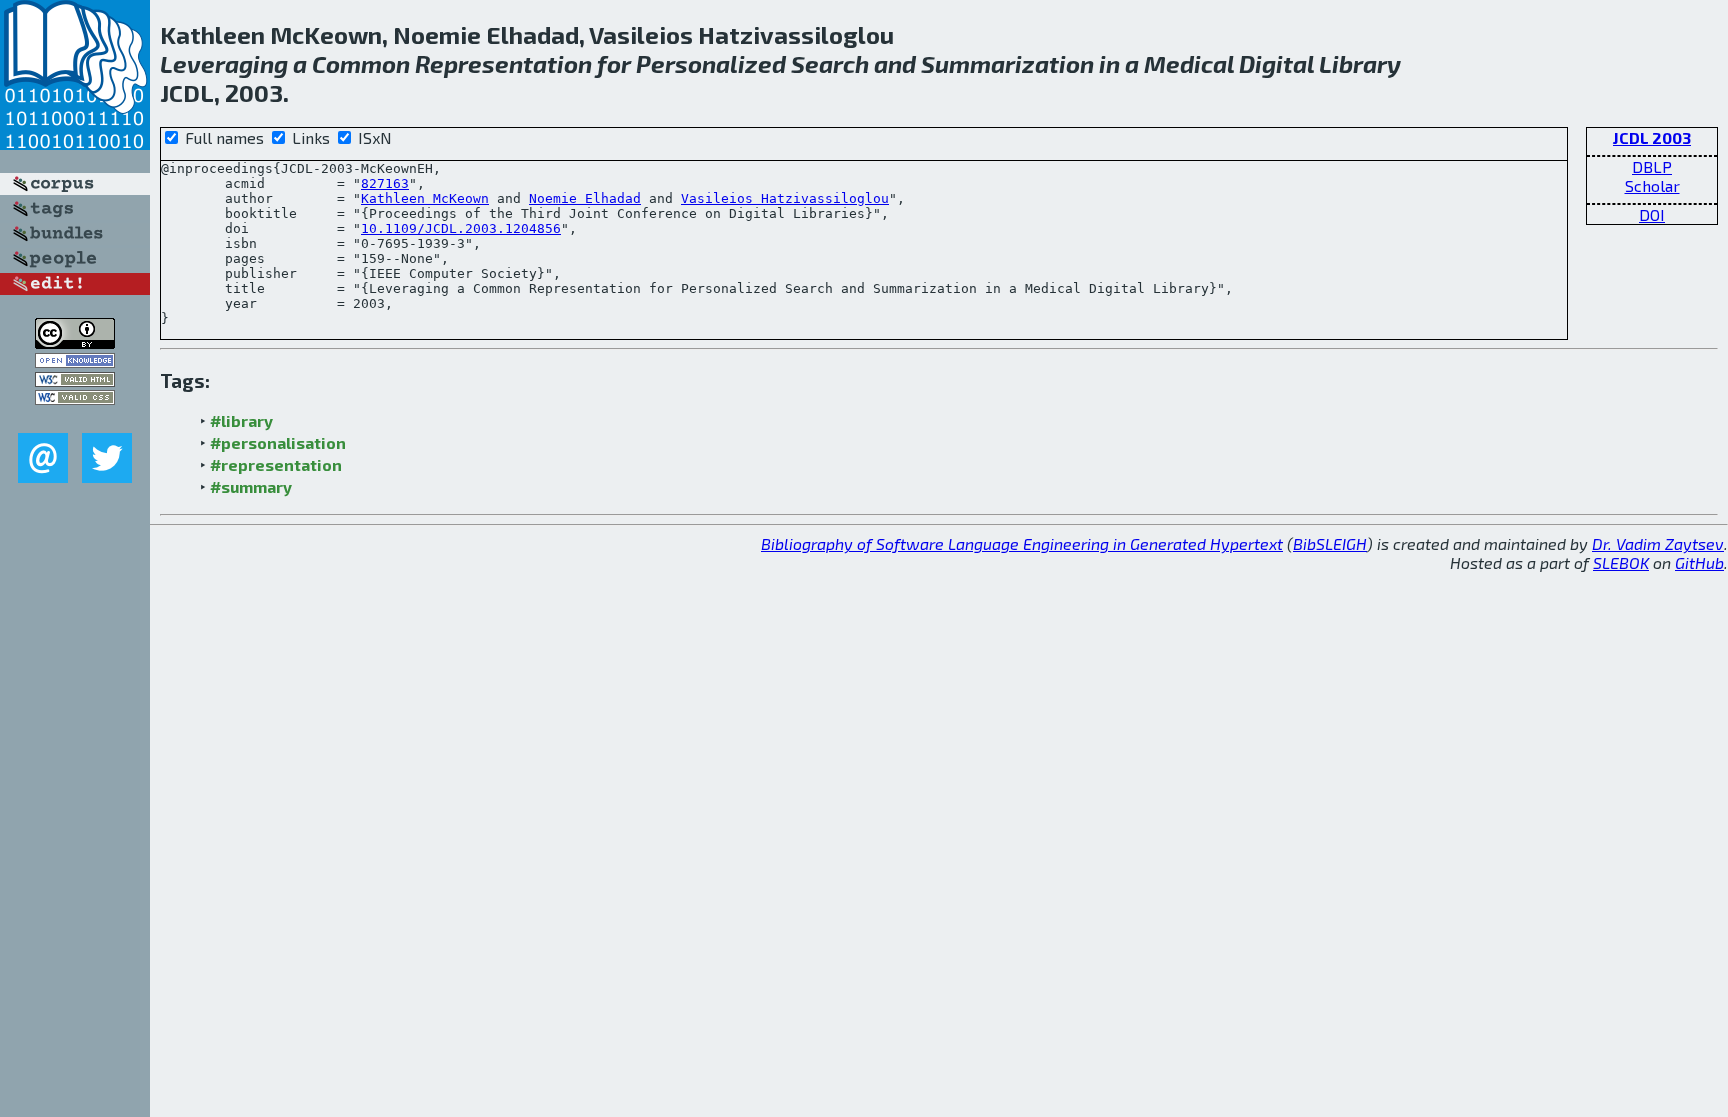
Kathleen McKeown (425, 198)
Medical (1189, 63)
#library (241, 420)
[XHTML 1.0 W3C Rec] (75, 380)
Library (1360, 63)
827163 (385, 183)
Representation (503, 63)
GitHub (1699, 562)
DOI (1652, 214)
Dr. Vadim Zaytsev (1658, 543)
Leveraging (224, 63)
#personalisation (278, 442)
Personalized (711, 63)
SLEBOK (1621, 562)
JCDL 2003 (1652, 137)
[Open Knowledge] (75, 361)
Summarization (1007, 63)
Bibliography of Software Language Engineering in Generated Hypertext (1022, 543)
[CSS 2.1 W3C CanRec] (75, 418)
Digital (1276, 63)
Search (830, 63)
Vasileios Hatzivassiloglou (785, 198)
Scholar (1652, 185)
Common (361, 63)
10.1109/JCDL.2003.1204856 (461, 228)
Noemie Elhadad (585, 198)
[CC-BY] (75, 342)
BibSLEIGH (1330, 543)
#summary (251, 486)
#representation (276, 464)
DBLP (1652, 166)
